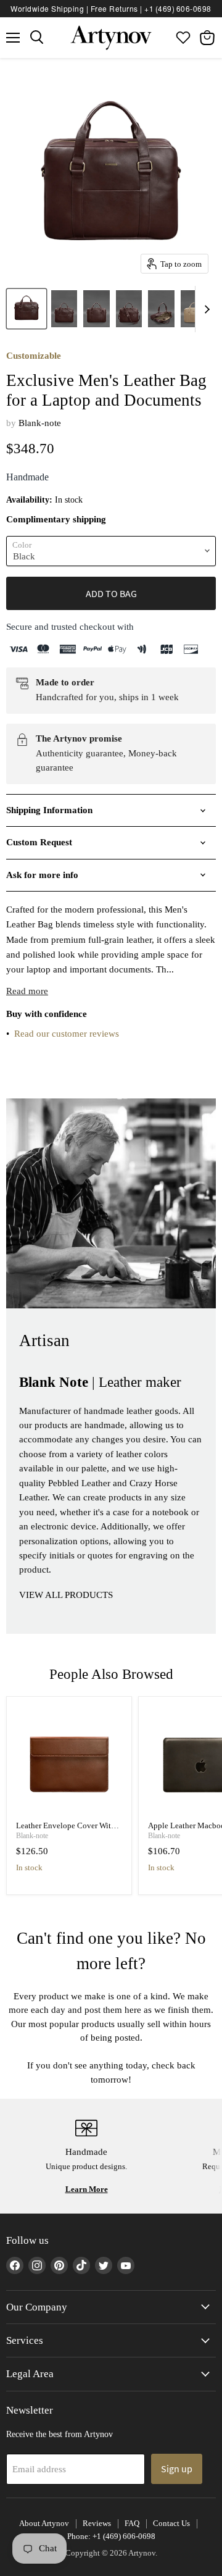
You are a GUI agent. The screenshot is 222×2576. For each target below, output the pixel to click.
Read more (27, 991)
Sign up (177, 2469)
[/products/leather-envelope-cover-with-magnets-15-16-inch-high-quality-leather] (69, 1759)
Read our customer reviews (67, 1034)
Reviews (97, 2523)
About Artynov (44, 2523)
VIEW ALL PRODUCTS (66, 1595)
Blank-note (40, 423)
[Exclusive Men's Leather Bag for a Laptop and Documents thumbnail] (27, 309)
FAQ (132, 2523)
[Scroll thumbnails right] (205, 309)
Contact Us (171, 2523)
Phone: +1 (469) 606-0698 (111, 2536)
